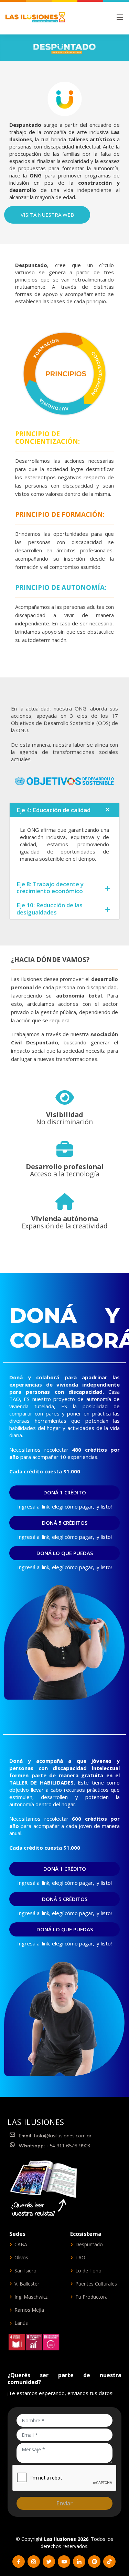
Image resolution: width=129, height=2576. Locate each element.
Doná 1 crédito (65, 1492)
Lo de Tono (88, 2271)
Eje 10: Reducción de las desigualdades (50, 908)
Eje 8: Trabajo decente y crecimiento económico (50, 887)
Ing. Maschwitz (31, 2297)
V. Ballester (27, 2284)
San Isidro (25, 2271)
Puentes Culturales (96, 2284)
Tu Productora (92, 2297)
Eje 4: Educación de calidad (53, 810)
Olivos (21, 2258)
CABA (21, 2245)
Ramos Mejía (29, 2310)
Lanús (21, 2323)
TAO (80, 2258)
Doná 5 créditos (65, 1523)
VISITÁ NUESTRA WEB (47, 215)
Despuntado (89, 2245)
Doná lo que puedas (65, 1553)
